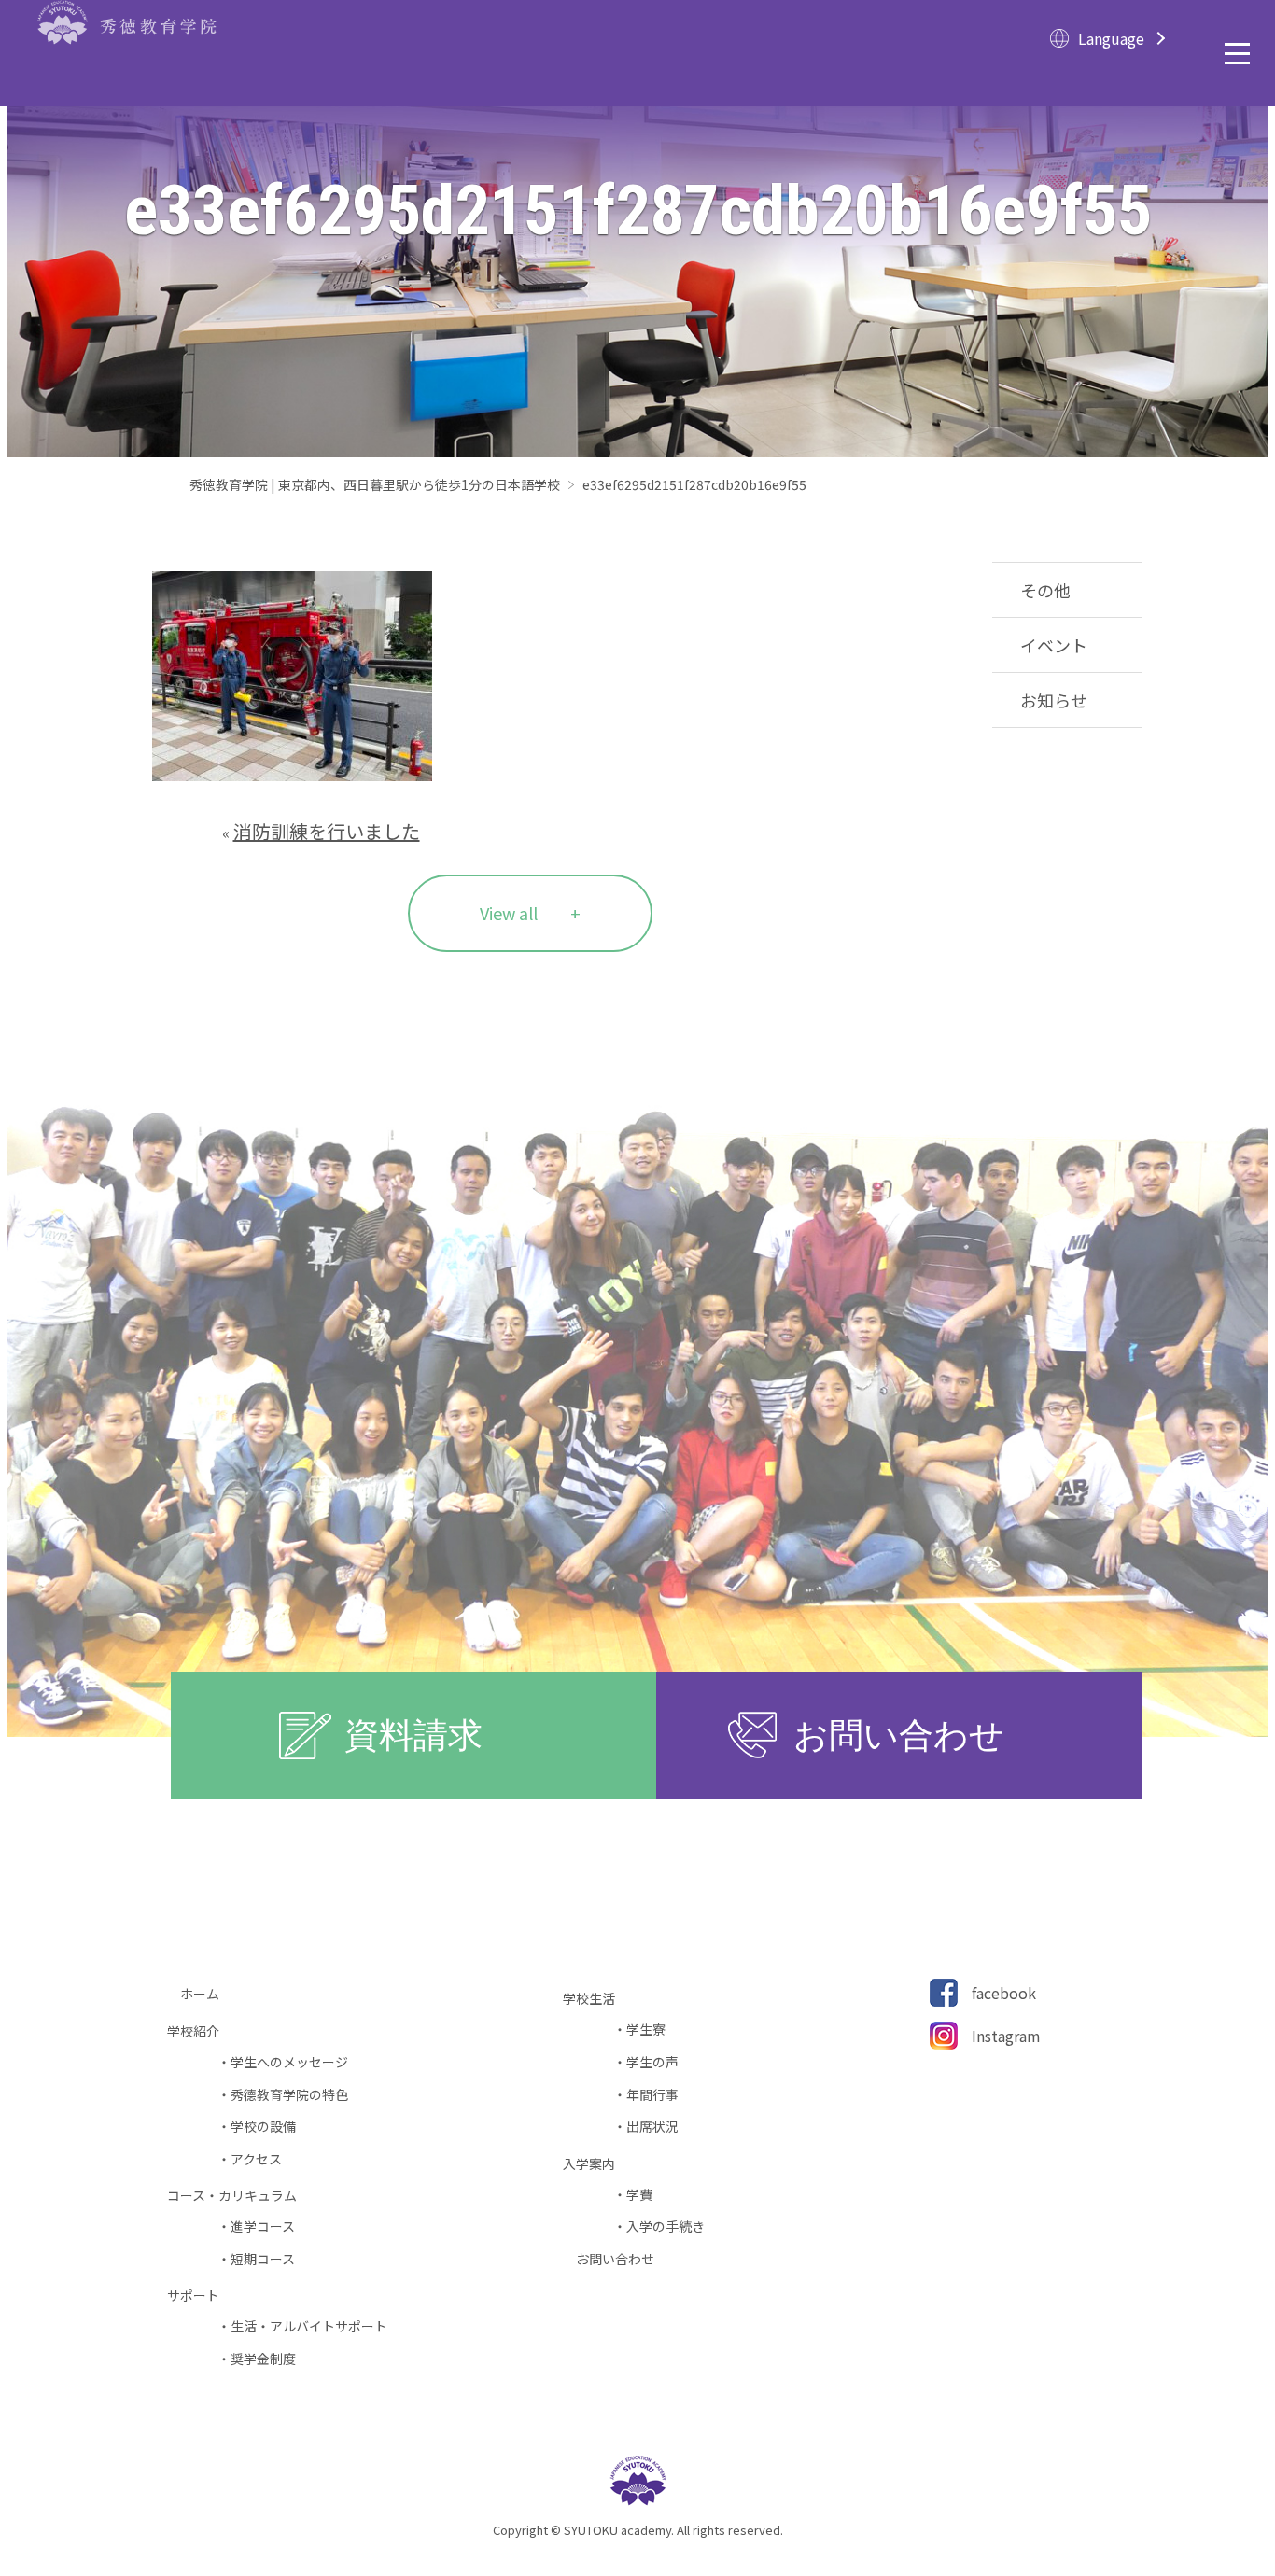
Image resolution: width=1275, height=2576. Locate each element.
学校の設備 (263, 2127)
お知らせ (1054, 700)
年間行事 (652, 2095)
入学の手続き (666, 2226)
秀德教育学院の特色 (289, 2095)
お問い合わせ (622, 2259)
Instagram (1006, 2036)
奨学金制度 (263, 2359)
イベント (1054, 645)
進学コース (263, 2226)
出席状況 (652, 2127)
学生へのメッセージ (289, 2062)
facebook (1004, 1993)
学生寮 (646, 2030)
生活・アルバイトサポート (309, 2326)
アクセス (256, 2159)
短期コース (263, 2259)
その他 (1045, 590)
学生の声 (652, 2062)
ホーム (206, 1994)
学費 (639, 2195)
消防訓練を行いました (327, 831)
